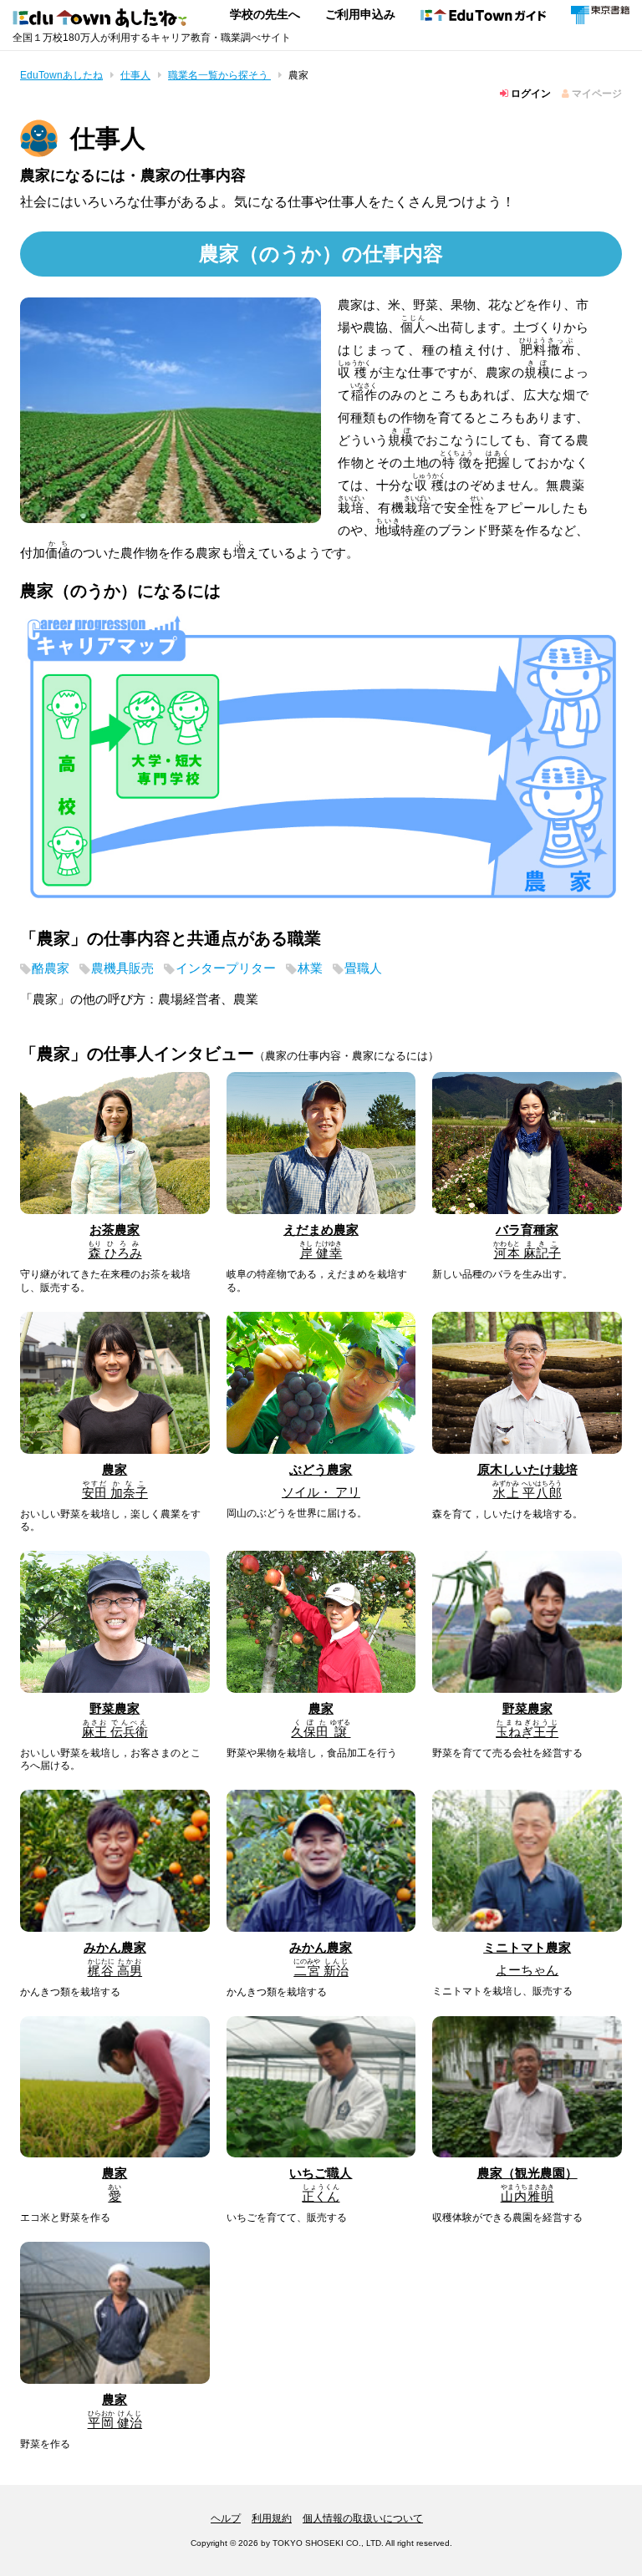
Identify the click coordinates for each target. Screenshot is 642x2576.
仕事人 (135, 75)
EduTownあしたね (61, 75)
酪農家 (51, 968)
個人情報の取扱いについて (363, 2518)
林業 (310, 968)
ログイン (530, 94)
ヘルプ (226, 2518)
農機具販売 (122, 968)
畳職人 (363, 968)
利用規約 (272, 2518)
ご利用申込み (360, 14)
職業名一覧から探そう (219, 75)
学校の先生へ (265, 14)
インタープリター (226, 968)
